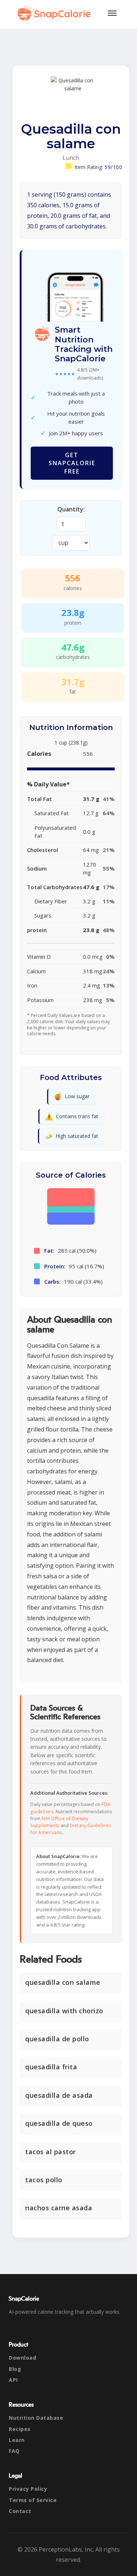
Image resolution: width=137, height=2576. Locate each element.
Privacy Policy (28, 2489)
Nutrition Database (36, 2418)
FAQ (14, 2451)
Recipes (20, 2429)
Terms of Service (33, 2500)
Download (22, 2358)
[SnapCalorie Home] (56, 13)
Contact (20, 2511)
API (13, 2380)
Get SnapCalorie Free (72, 463)
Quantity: (71, 509)
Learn (17, 2440)
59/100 (113, 167)
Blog (15, 2369)
